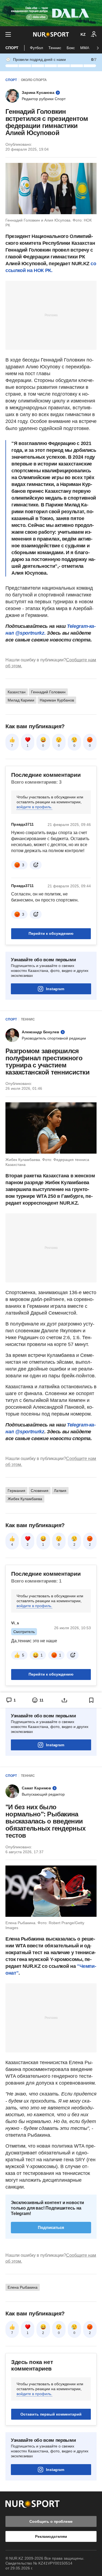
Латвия (60, 1491)
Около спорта (34, 80)
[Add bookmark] (91, 1700)
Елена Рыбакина (23, 2287)
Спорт (12, 48)
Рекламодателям (51, 2536)
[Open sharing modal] (65, 1700)
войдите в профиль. (34, 807)
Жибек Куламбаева (25, 1499)
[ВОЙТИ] (94, 34)
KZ (83, 34)
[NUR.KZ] (51, 34)
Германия (16, 1491)
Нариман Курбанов (57, 700)
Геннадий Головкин (48, 692)
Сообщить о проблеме (51, 2521)
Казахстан (17, 692)
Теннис (55, 48)
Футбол (36, 48)
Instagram (55, 989)
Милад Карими (21, 700)
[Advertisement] (51, 315)
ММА (85, 48)
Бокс (71, 48)
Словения (40, 1491)
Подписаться (51, 2227)
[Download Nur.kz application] (51, 13)
